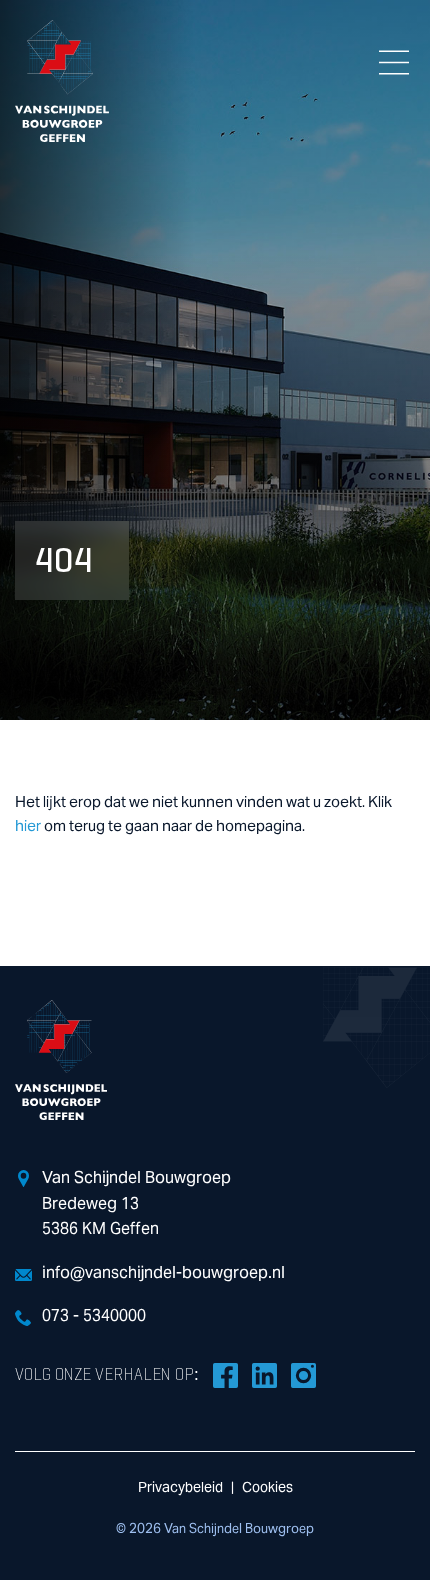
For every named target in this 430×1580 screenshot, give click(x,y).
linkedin (264, 1375)
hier (28, 826)
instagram (303, 1375)
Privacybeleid (180, 1487)
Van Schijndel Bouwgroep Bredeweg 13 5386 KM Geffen (136, 1203)
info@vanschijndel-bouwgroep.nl (163, 1273)
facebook (225, 1375)
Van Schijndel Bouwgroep (62, 81)
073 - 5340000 (94, 1316)
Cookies (267, 1487)
